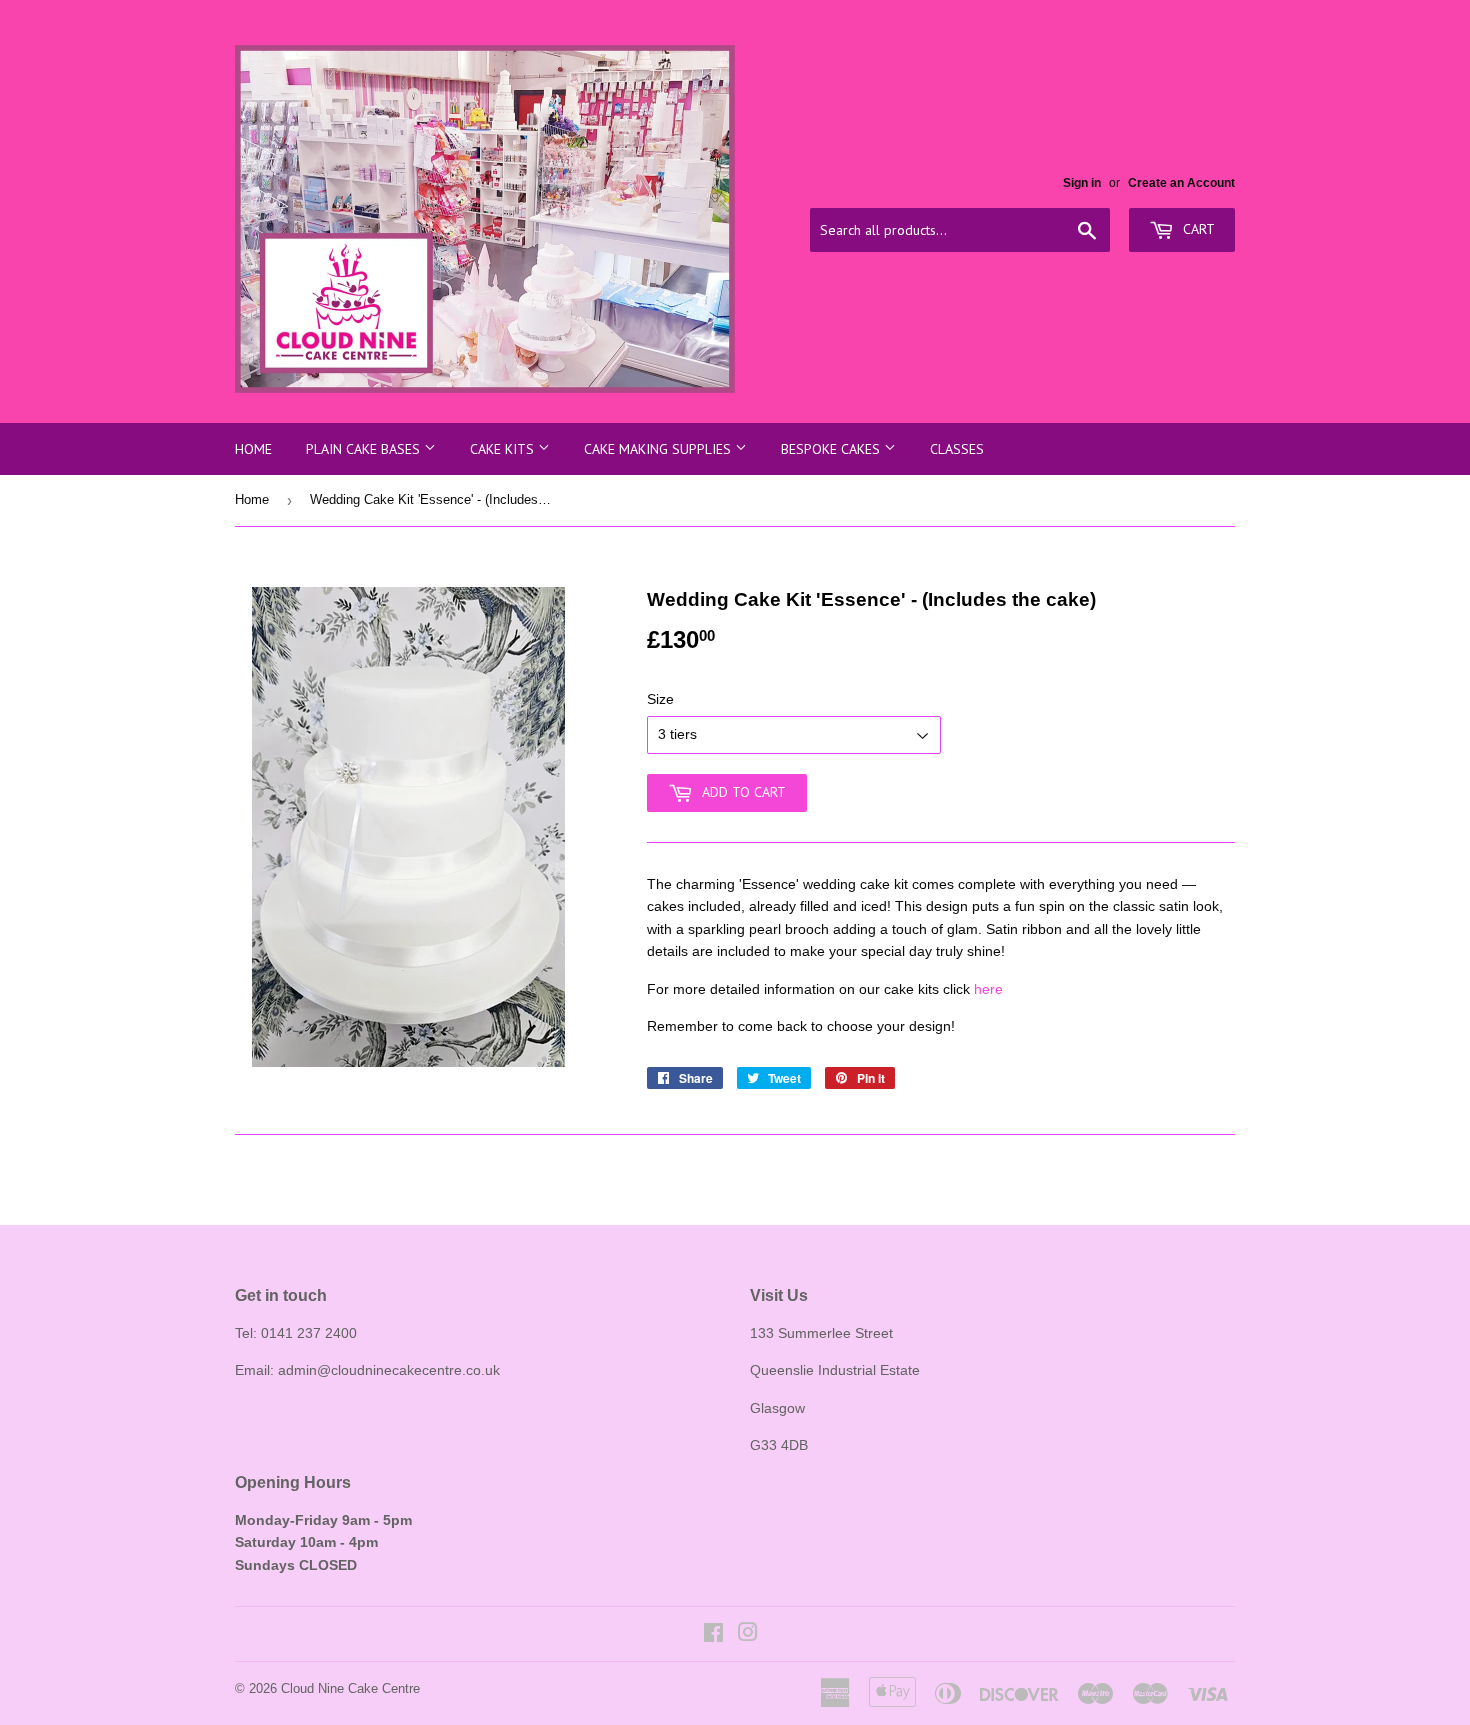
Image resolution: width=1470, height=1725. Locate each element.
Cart (1197, 229)
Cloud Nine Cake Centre (350, 1688)
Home (253, 449)
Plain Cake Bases (365, 449)
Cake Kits (504, 449)
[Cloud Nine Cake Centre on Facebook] (713, 1635)
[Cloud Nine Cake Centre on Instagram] (748, 1635)
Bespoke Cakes (832, 449)
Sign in (1082, 183)
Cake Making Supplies (659, 449)
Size (660, 699)
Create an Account (1181, 183)
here (988, 989)
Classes (957, 449)
